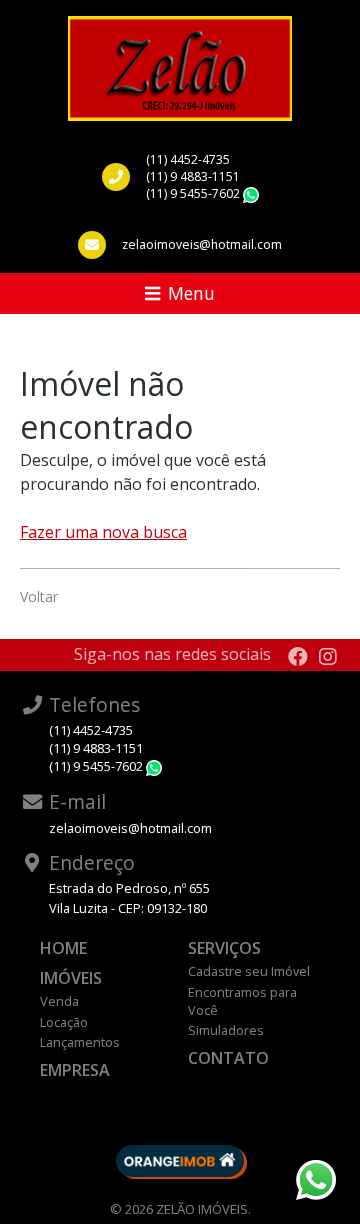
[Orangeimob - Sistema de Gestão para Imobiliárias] (180, 1161)
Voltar (39, 596)
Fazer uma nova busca (103, 532)
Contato (228, 1058)
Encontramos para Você (242, 1001)
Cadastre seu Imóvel (249, 971)
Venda (59, 1001)
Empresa (75, 1070)
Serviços (224, 948)
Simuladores (226, 1030)
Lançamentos (80, 1042)
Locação (64, 1022)
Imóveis (71, 978)
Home (63, 948)
